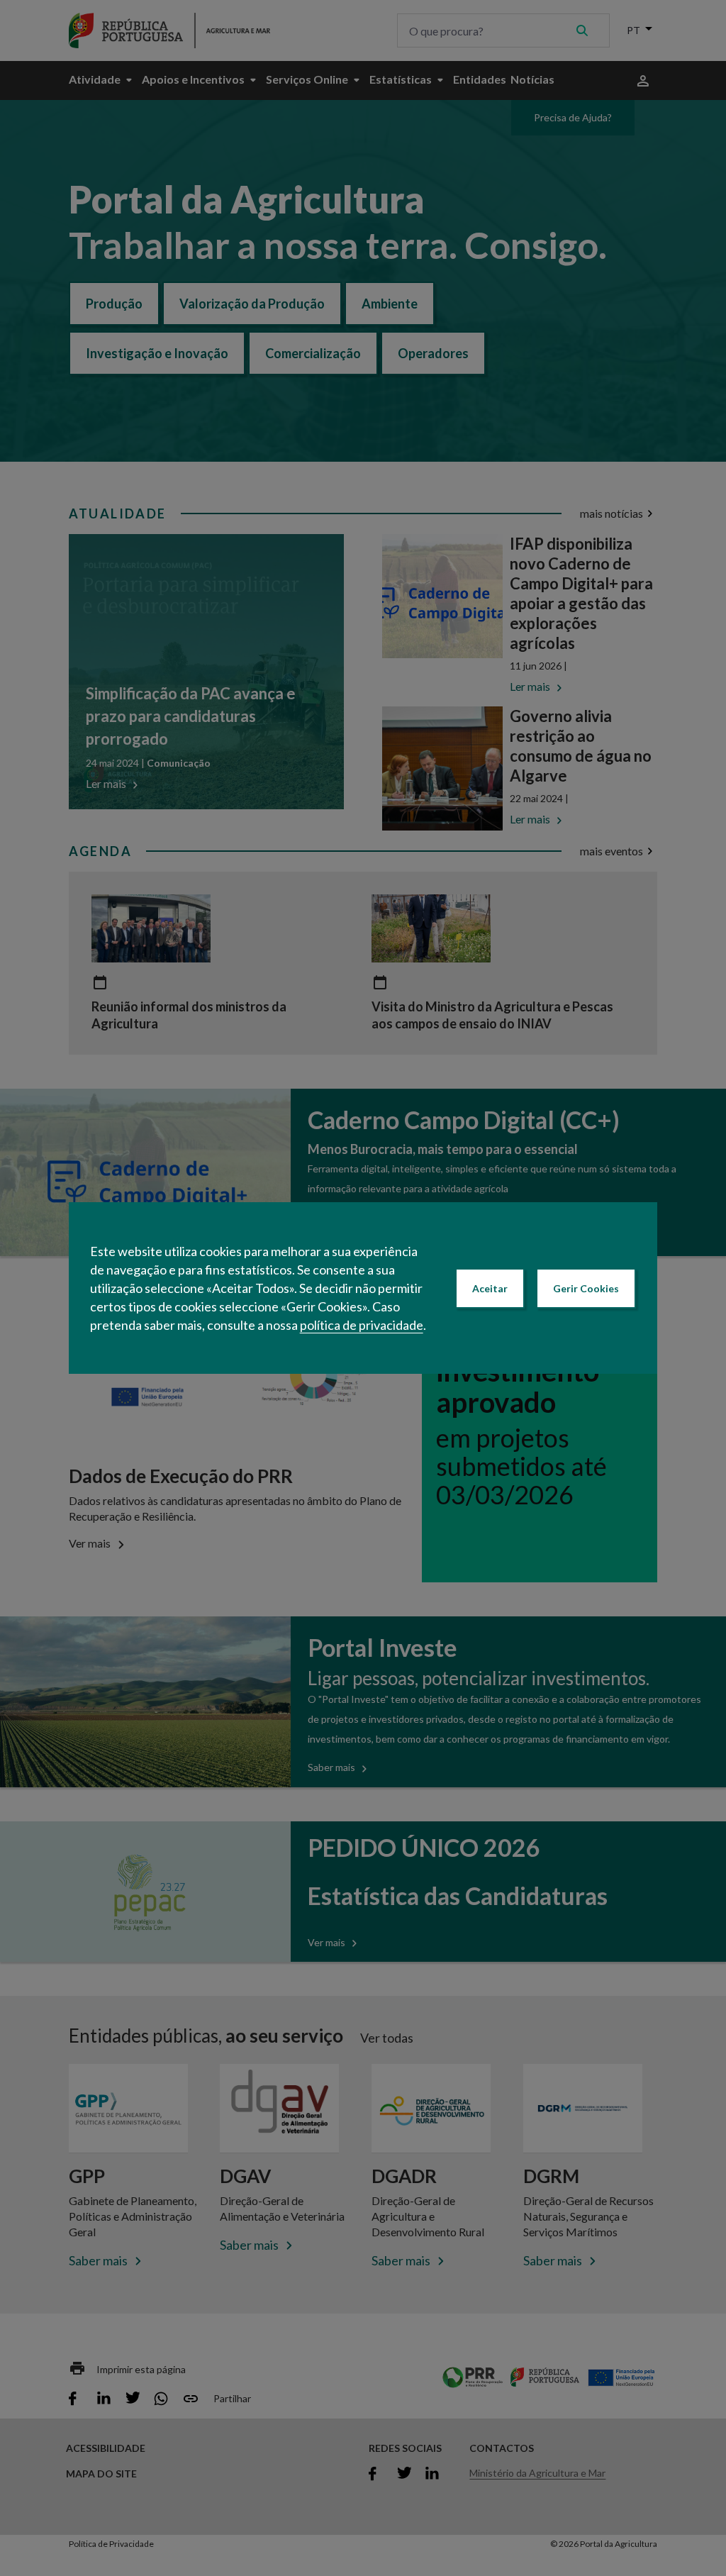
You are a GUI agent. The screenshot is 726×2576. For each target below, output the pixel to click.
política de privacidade (362, 1325)
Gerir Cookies (586, 1288)
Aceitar (490, 1288)
